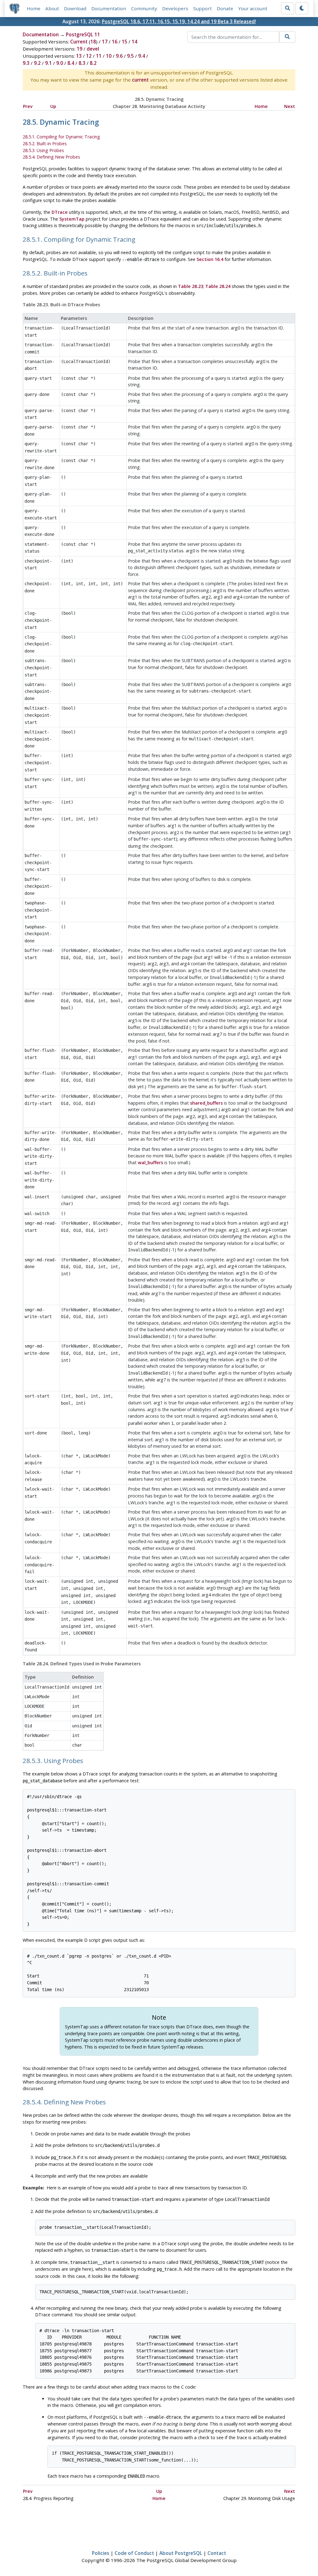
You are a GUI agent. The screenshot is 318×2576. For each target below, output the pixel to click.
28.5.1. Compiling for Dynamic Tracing (61, 137)
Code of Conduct (134, 2553)
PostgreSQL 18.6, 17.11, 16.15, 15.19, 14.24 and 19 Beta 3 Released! (179, 21)
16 (115, 42)
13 (79, 56)
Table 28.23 (191, 286)
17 (105, 42)
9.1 (48, 63)
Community (144, 8)
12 (89, 56)
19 (79, 49)
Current (79, 42)
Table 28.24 (218, 286)
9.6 (119, 56)
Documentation (109, 8)
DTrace (60, 212)
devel (93, 49)
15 (125, 42)
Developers (175, 8)
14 (134, 42)
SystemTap (72, 219)
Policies (101, 2553)
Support (202, 8)
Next (290, 106)
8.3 (82, 63)
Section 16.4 (210, 259)
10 (109, 56)
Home (34, 8)
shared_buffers (206, 1103)
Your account (253, 8)
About (52, 8)
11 (99, 56)
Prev (28, 106)
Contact (217, 2553)
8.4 (71, 63)
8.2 (93, 63)
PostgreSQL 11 (83, 34)
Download (75, 8)
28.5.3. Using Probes (43, 150)
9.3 (26, 63)
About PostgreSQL (181, 2553)
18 (93, 42)
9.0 (60, 63)
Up (53, 106)
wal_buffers (150, 1162)
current (140, 80)
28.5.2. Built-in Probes (45, 144)
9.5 (130, 56)
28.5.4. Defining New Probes (51, 157)
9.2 (37, 63)
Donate (225, 8)
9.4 (142, 56)
